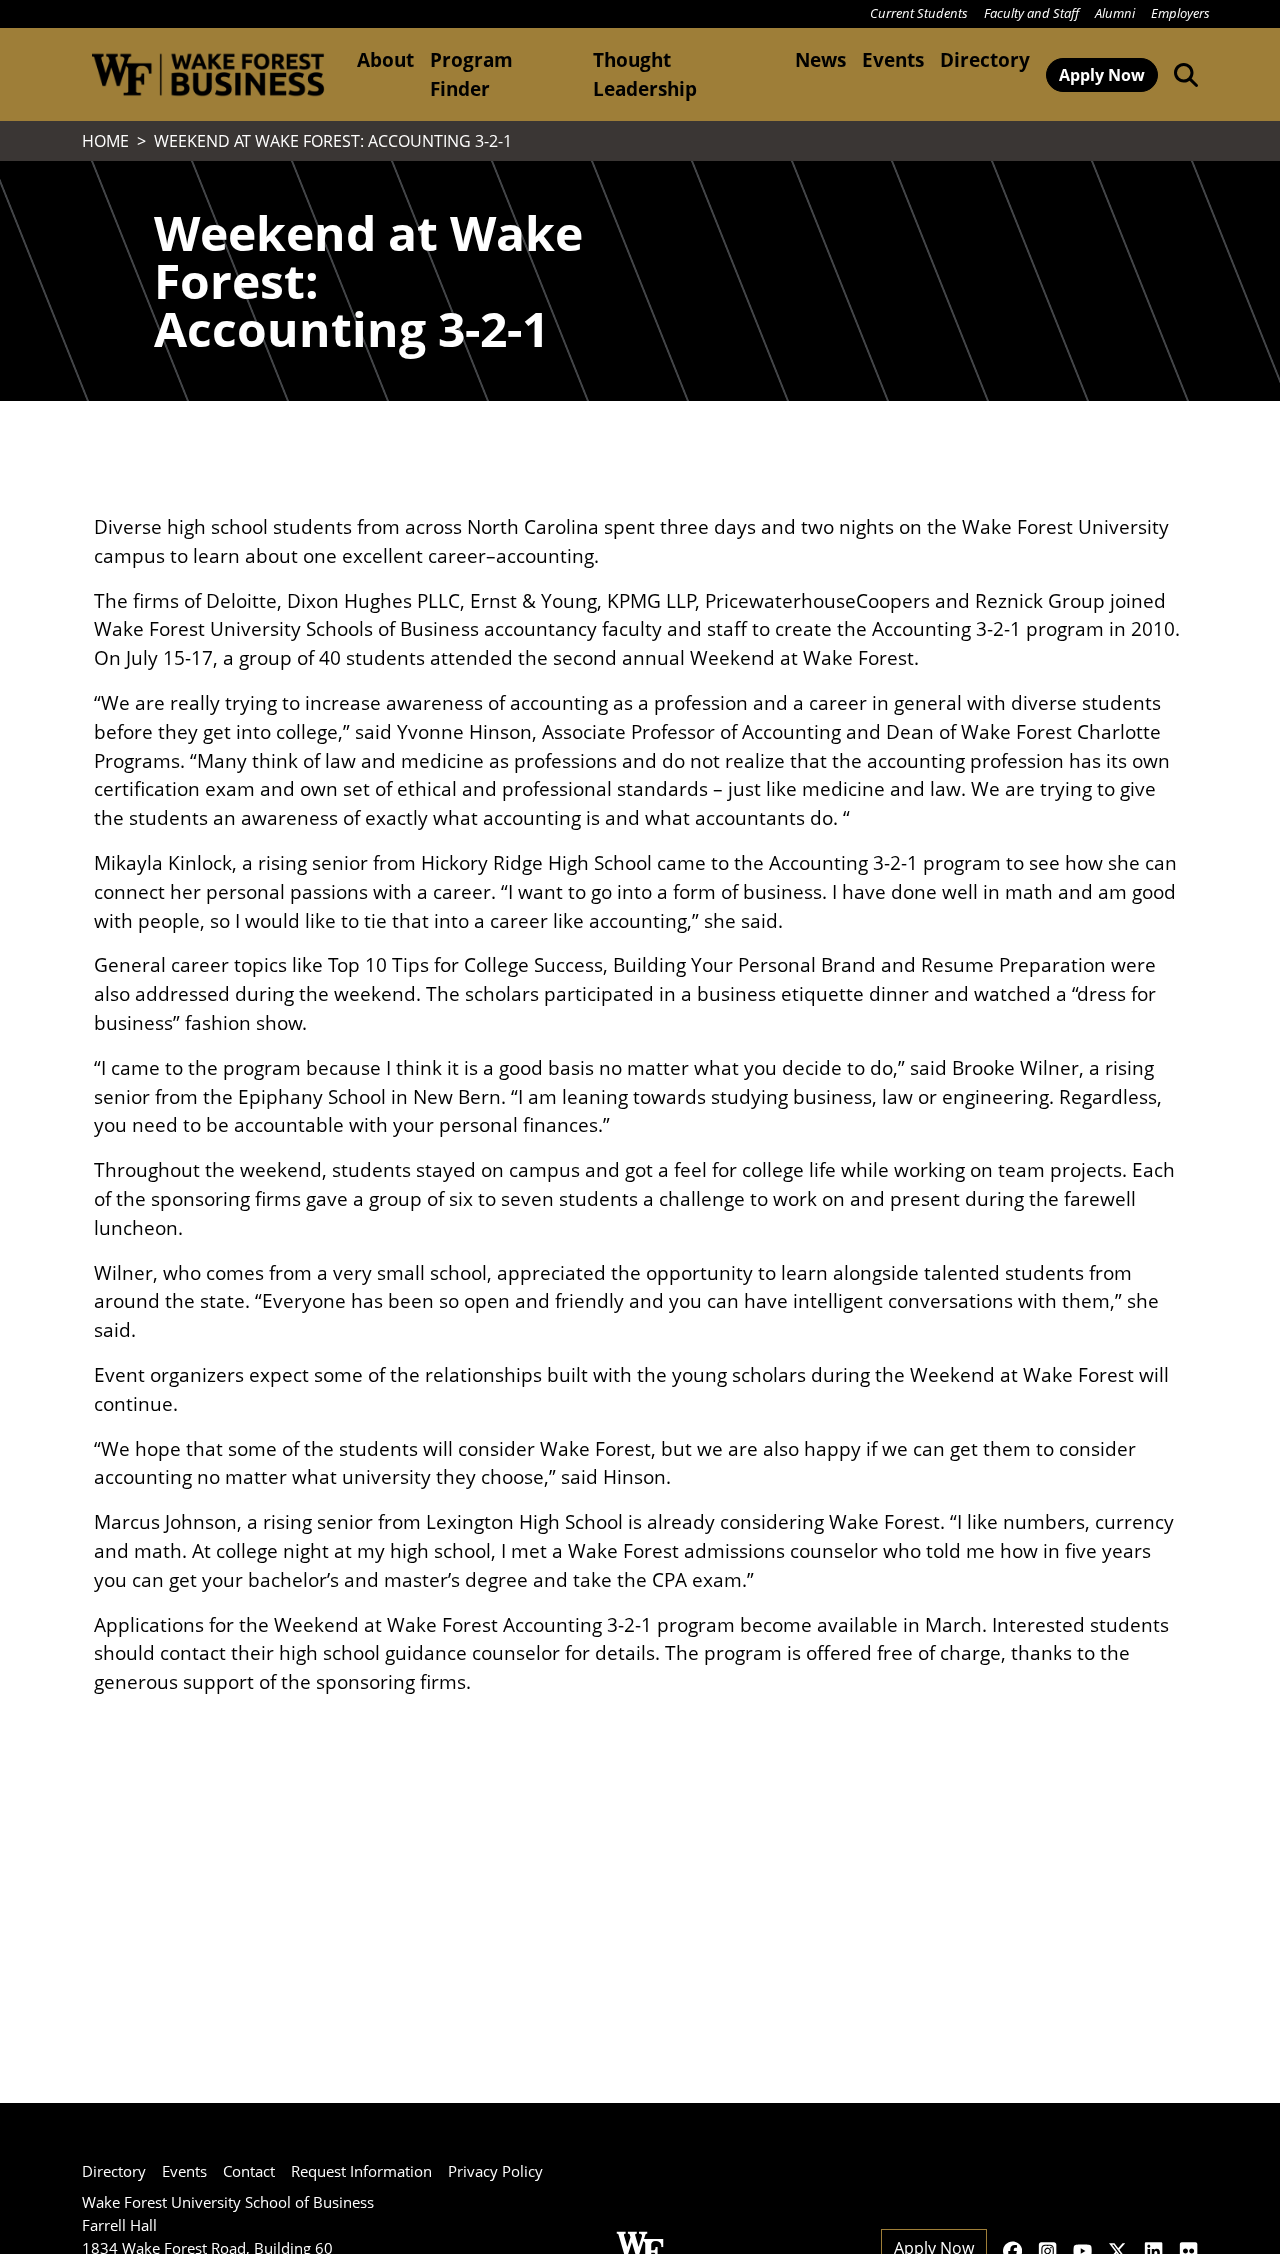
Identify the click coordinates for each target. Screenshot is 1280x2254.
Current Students (919, 13)
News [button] (820, 59)
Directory (985, 59)
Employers (1180, 13)
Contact (249, 2171)
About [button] (385, 59)
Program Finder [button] (471, 74)
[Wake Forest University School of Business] (207, 74)
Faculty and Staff (1031, 13)
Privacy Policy (495, 2171)
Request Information (361, 2171)
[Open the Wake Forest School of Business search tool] (1182, 74)
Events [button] (893, 59)
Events (184, 2171)
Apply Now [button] (1102, 75)
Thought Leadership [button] (645, 74)
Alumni (1115, 13)
